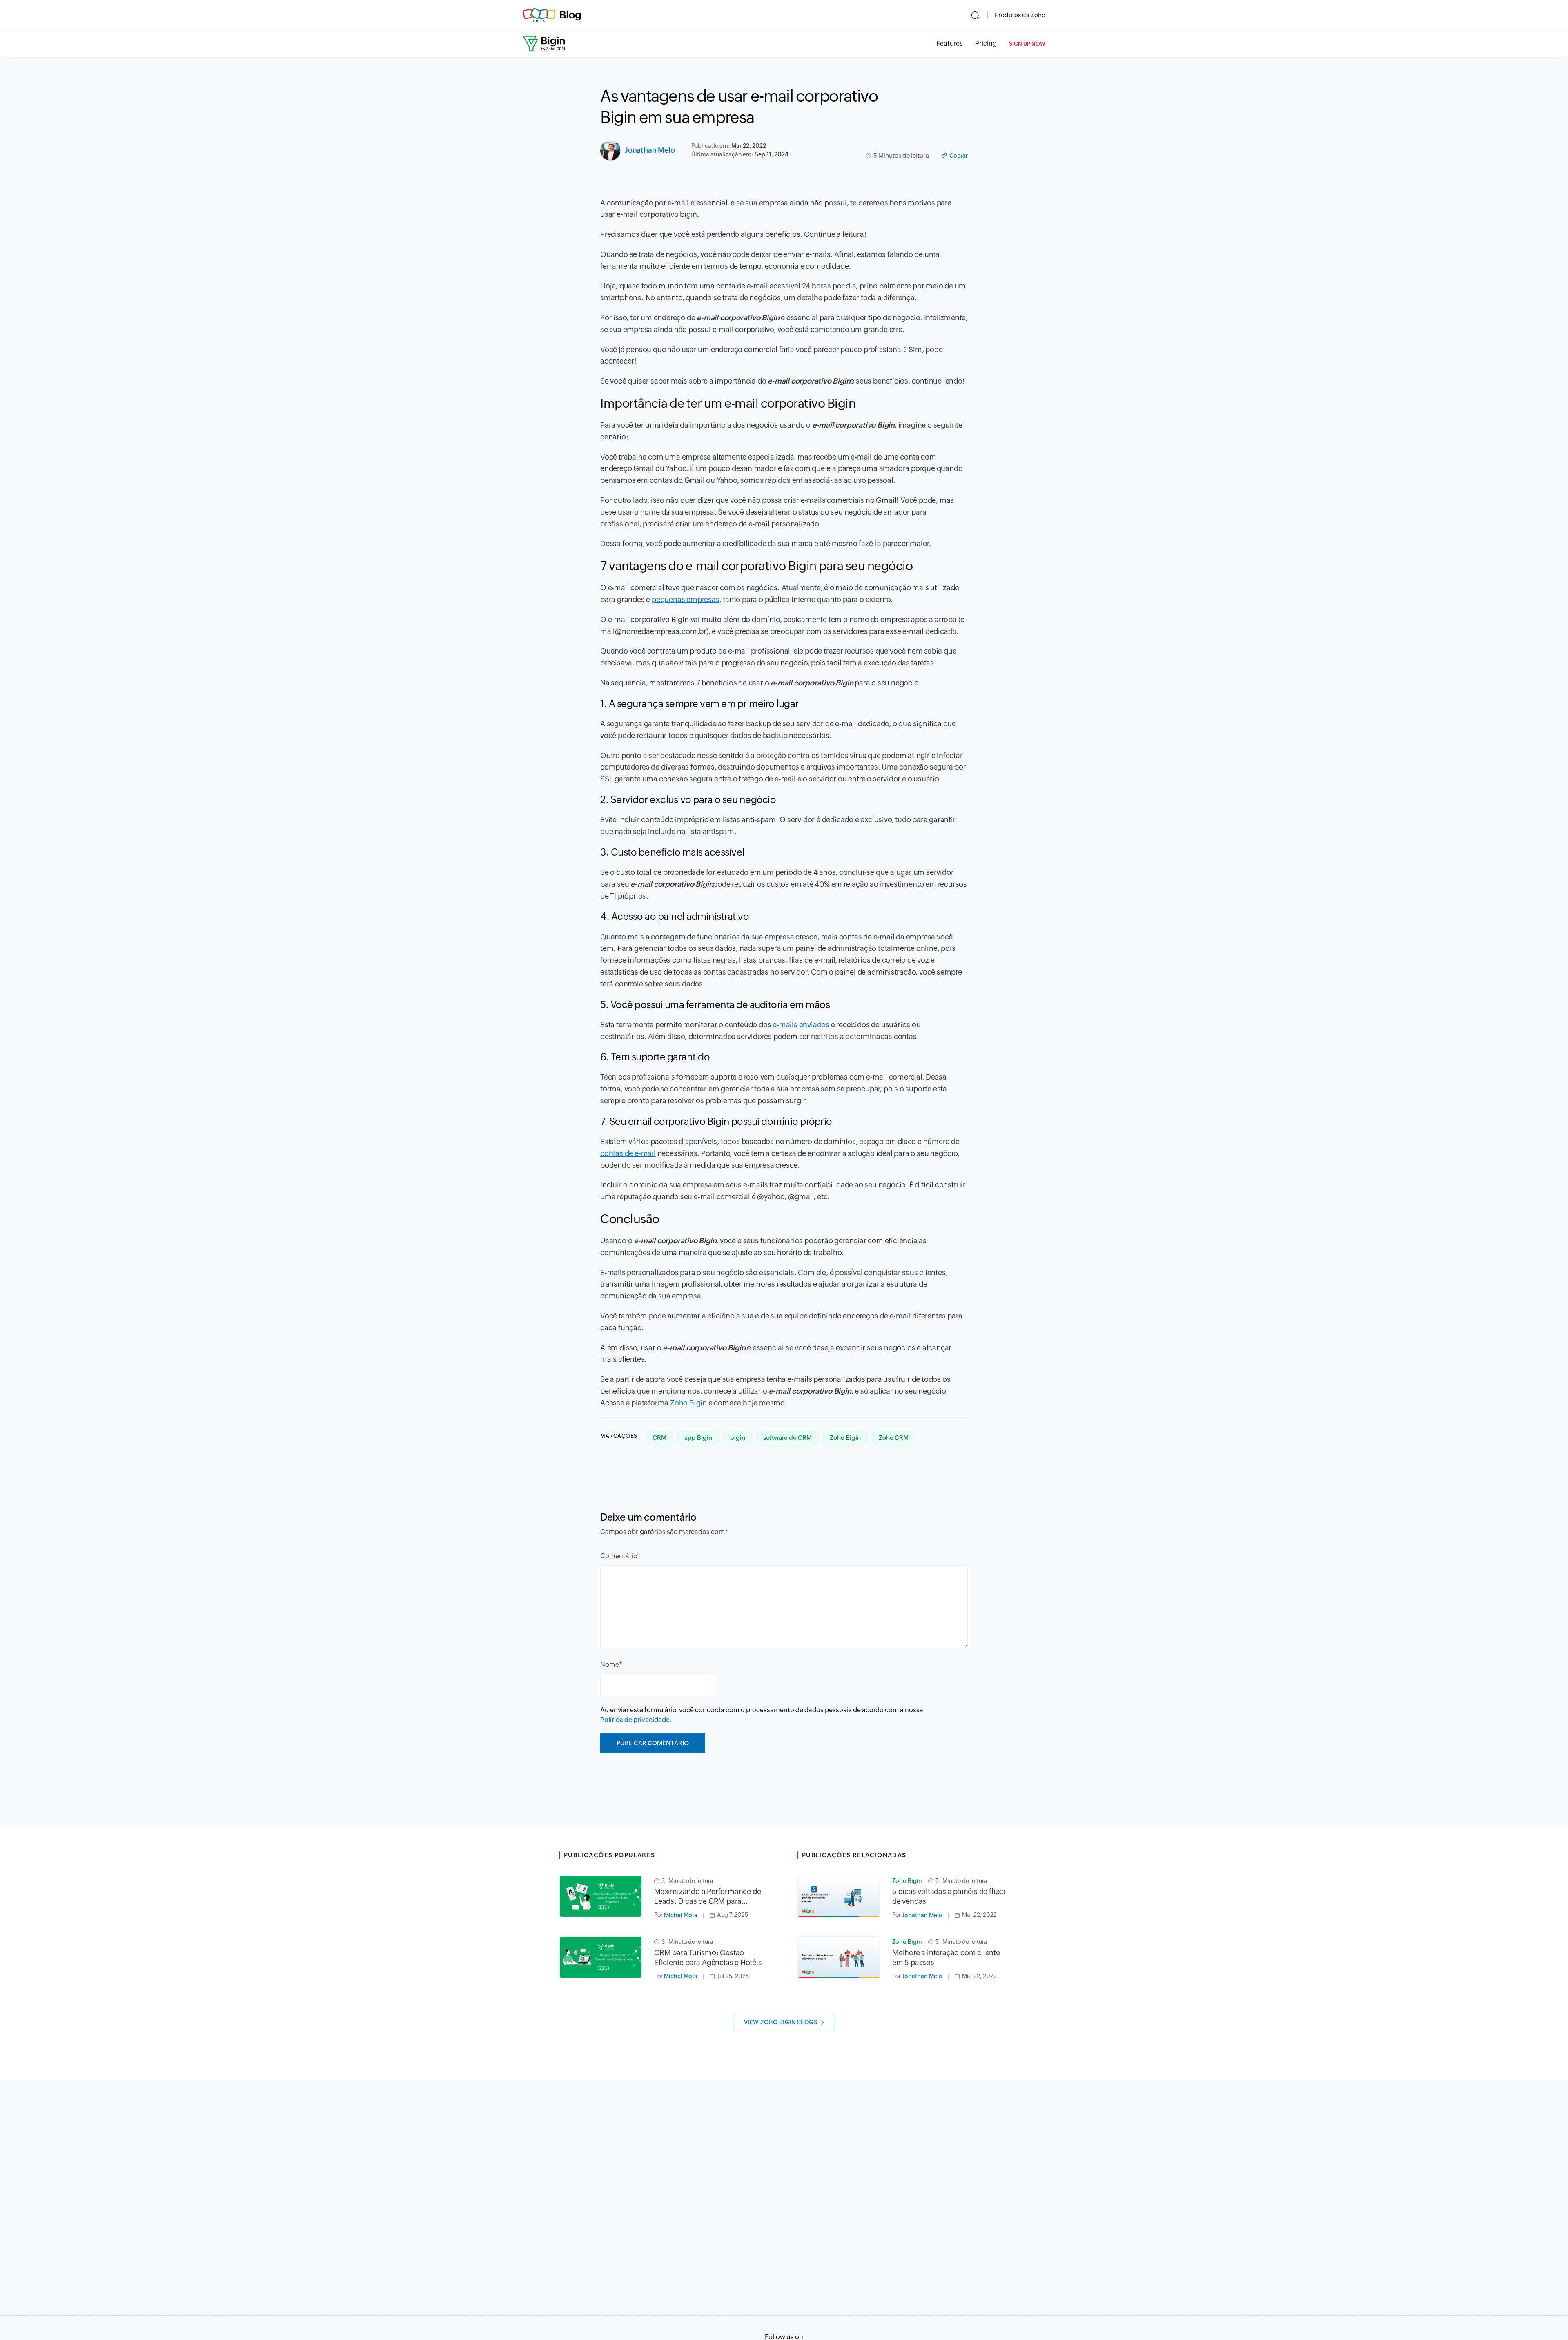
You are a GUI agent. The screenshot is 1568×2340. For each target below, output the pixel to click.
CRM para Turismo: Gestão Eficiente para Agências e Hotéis (708, 1957)
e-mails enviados (801, 1025)
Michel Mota (681, 1915)
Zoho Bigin (688, 1403)
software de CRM (787, 1438)
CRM (659, 1438)
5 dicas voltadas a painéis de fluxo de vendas (949, 1896)
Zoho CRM (894, 1438)
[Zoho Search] (975, 15)
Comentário (619, 1556)
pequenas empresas (686, 599)
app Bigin (698, 1438)
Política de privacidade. (636, 1720)
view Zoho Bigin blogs (781, 2022)
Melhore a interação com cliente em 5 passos (946, 1957)
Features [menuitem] (950, 43)
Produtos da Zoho (1020, 15)
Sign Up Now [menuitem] (1027, 44)
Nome (610, 1665)
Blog (570, 15)
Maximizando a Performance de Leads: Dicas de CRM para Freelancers (707, 1897)
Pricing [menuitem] (986, 43)
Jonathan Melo (650, 150)
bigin (738, 1438)
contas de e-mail (628, 1153)
